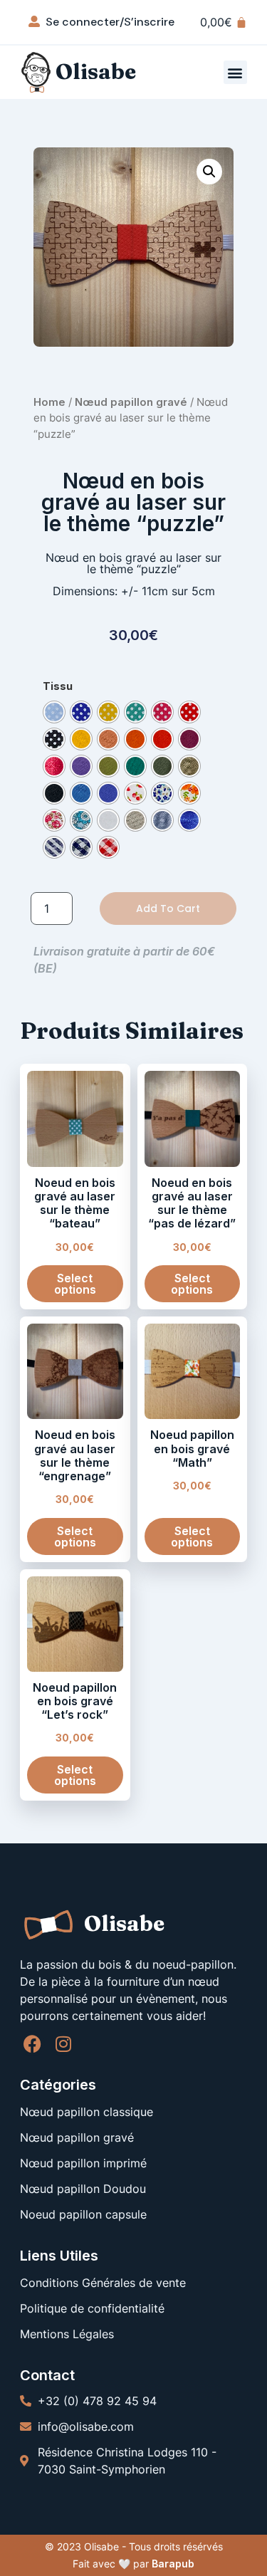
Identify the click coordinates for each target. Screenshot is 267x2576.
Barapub (173, 2564)
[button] (235, 72)
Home (49, 402)
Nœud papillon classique (87, 2112)
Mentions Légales (67, 2334)
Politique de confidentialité (92, 2308)
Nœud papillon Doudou (83, 2189)
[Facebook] (32, 2044)
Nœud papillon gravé (131, 402)
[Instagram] (63, 2044)
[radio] (54, 712)
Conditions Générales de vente (103, 2283)
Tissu (58, 686)
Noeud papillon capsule (83, 2214)
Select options (75, 1284)
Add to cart (168, 909)
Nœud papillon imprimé (83, 2163)
